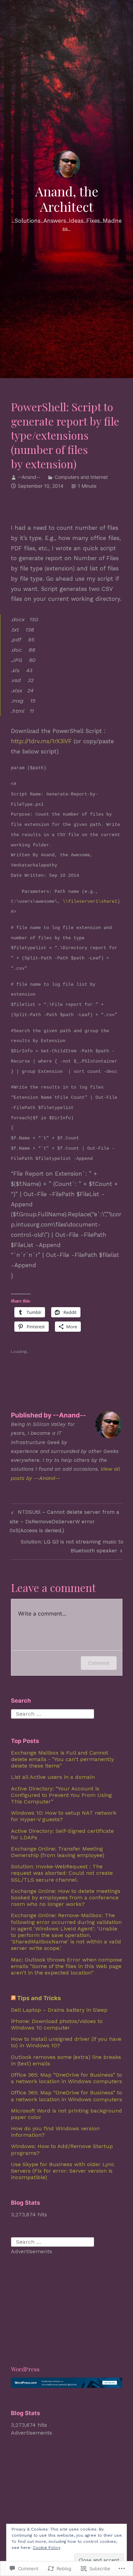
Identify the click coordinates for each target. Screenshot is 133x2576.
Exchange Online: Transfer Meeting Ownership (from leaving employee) (58, 1852)
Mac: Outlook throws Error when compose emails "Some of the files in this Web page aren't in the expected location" (66, 1966)
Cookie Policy (47, 2548)
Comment (99, 1663)
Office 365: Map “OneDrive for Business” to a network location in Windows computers (66, 2078)
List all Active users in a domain (53, 1777)
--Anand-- (29, 477)
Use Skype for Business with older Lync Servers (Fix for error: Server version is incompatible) (63, 2171)
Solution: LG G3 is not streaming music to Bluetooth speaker (67, 1546)
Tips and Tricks (39, 1998)
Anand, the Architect (67, 199)
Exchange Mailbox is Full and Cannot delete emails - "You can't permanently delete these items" (62, 1759)
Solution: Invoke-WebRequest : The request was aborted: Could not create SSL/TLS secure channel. (62, 1873)
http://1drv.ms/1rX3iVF (41, 741)
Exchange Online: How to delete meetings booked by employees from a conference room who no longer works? (66, 1898)
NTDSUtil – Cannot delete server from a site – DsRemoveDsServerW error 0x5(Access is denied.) (64, 1521)
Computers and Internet (81, 477)
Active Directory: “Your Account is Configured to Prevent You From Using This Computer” (61, 1795)
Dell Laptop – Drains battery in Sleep (59, 2010)
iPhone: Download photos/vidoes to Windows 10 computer (57, 2024)
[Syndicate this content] (13, 1998)
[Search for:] (53, 1713)
